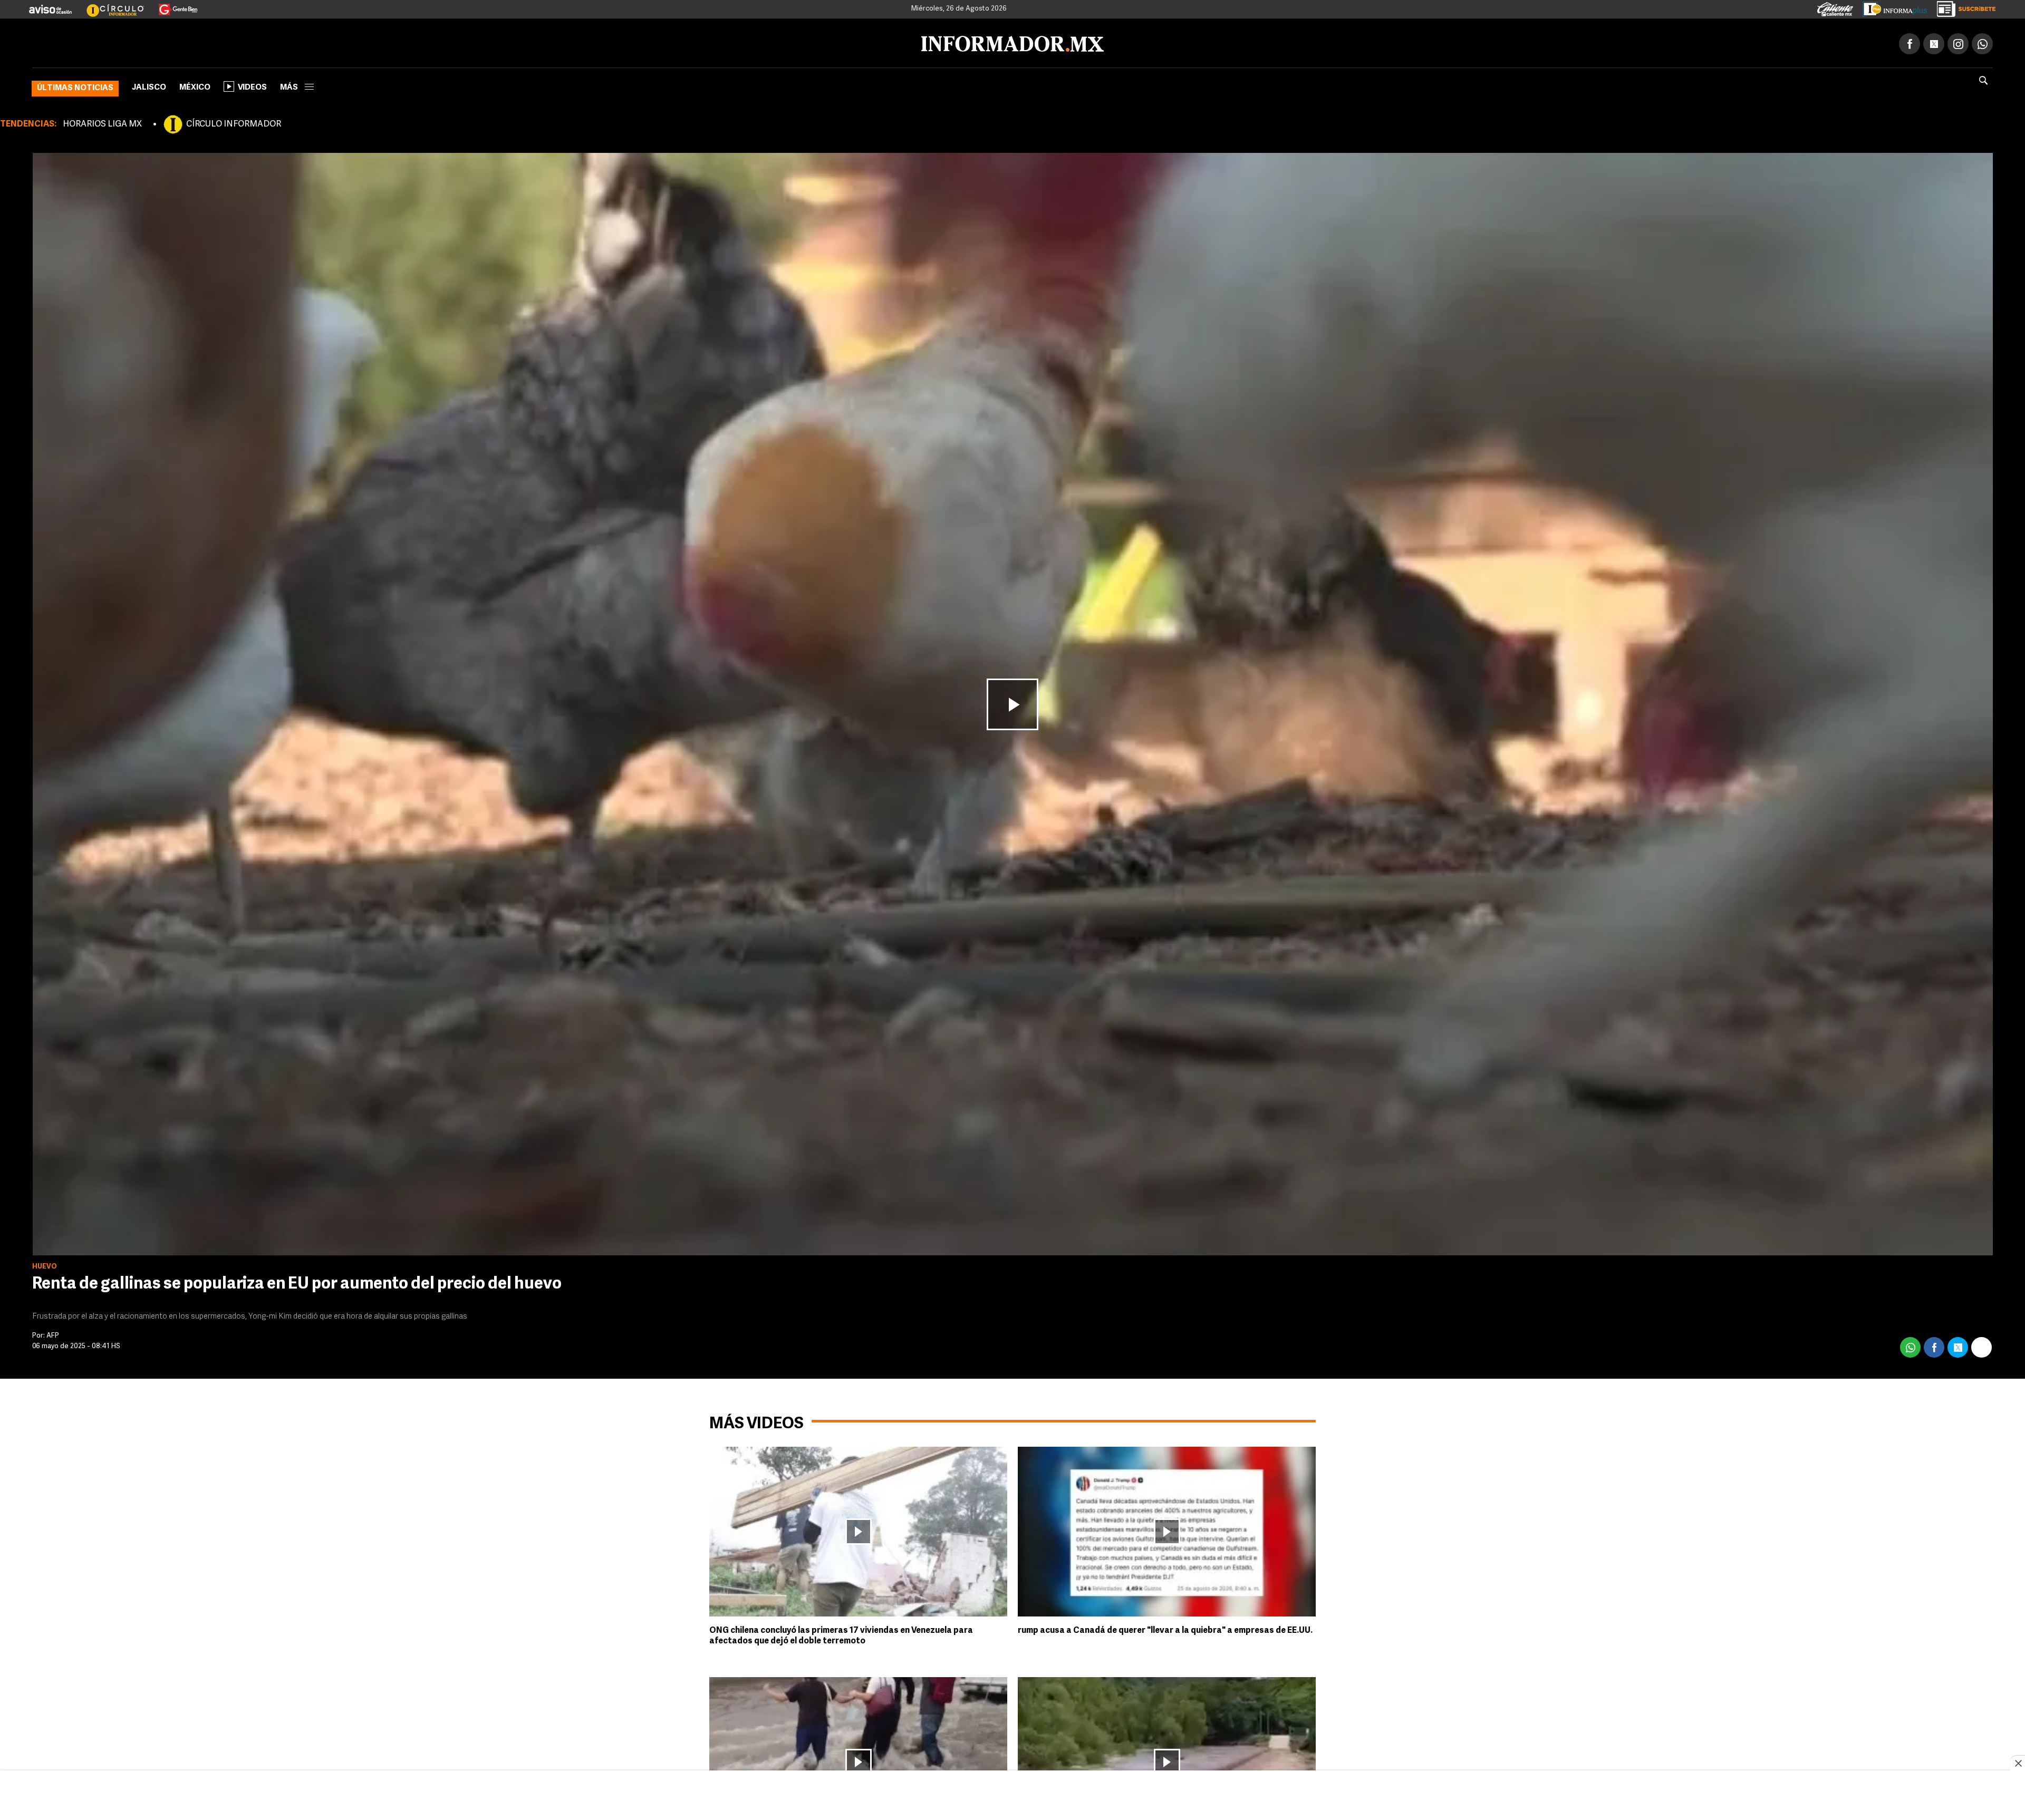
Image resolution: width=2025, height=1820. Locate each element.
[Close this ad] (2018, 1763)
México (195, 86)
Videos (252, 86)
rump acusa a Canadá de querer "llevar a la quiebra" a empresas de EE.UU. (1165, 1629)
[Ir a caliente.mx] (1835, 7)
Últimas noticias (75, 86)
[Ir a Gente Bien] (172, 5)
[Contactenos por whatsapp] (1982, 42)
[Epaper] (1891, 7)
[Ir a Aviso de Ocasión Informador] (50, 5)
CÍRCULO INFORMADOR (234, 122)
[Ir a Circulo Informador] (109, 5)
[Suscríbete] (1963, 7)
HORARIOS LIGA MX (102, 122)
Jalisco (149, 86)
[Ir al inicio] (157, 42)
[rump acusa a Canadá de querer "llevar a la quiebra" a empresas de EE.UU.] (1167, 1529)
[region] (1012, 1796)
